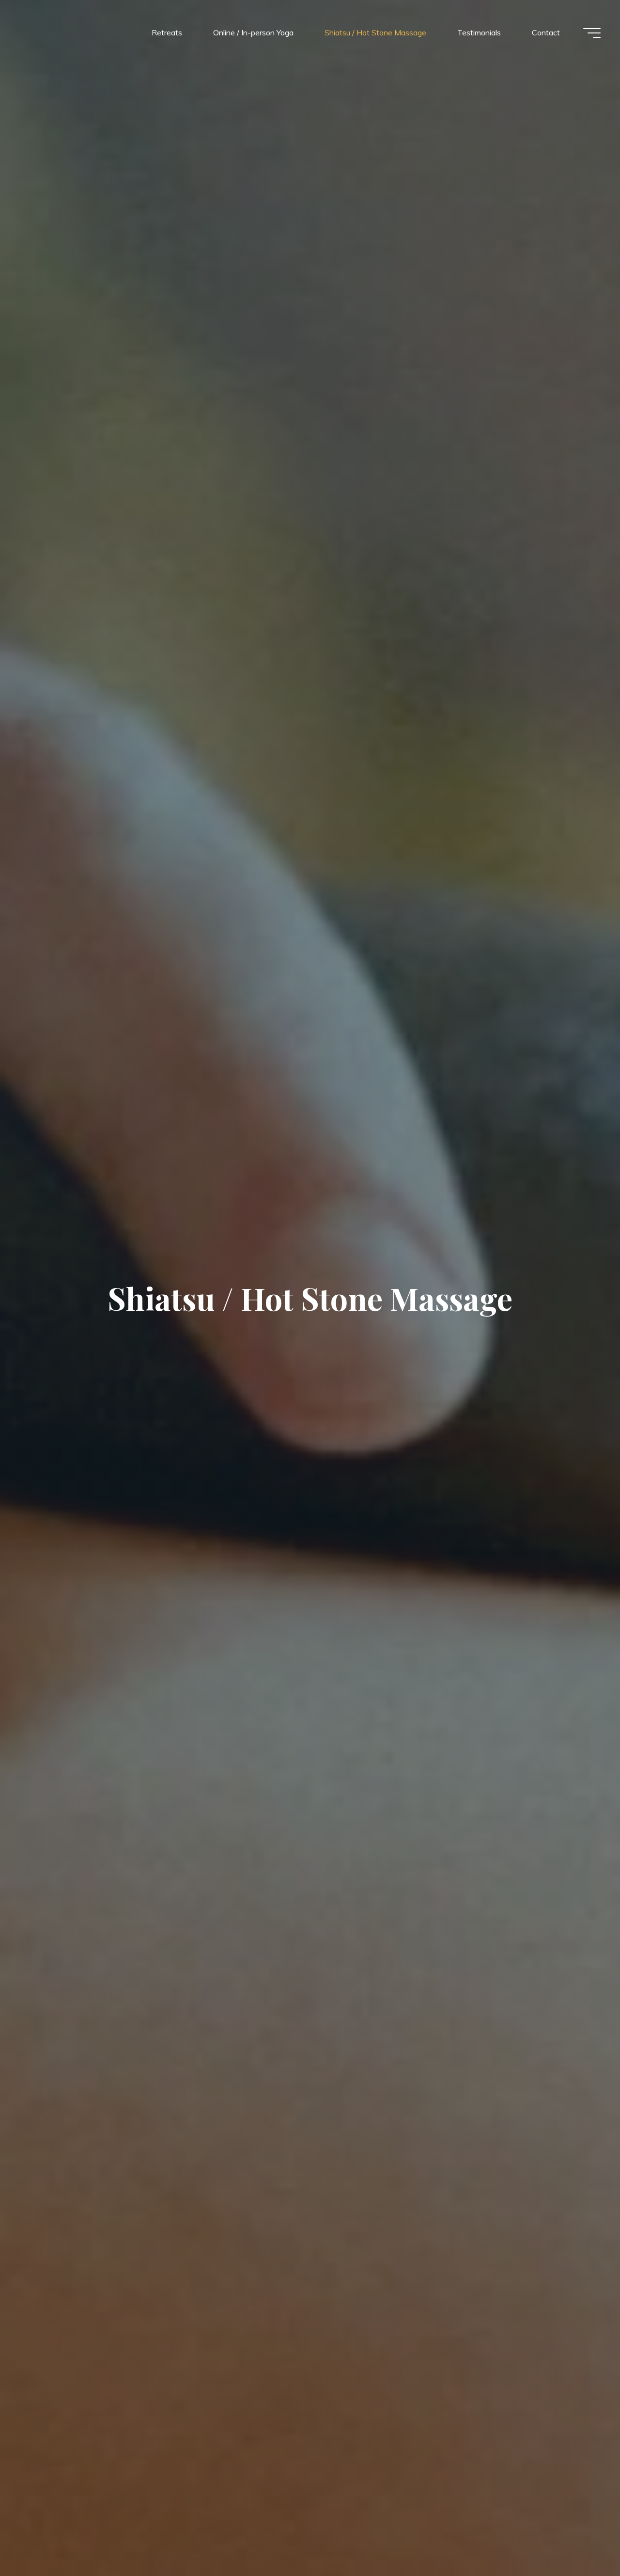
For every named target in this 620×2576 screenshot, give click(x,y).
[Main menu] (592, 33)
